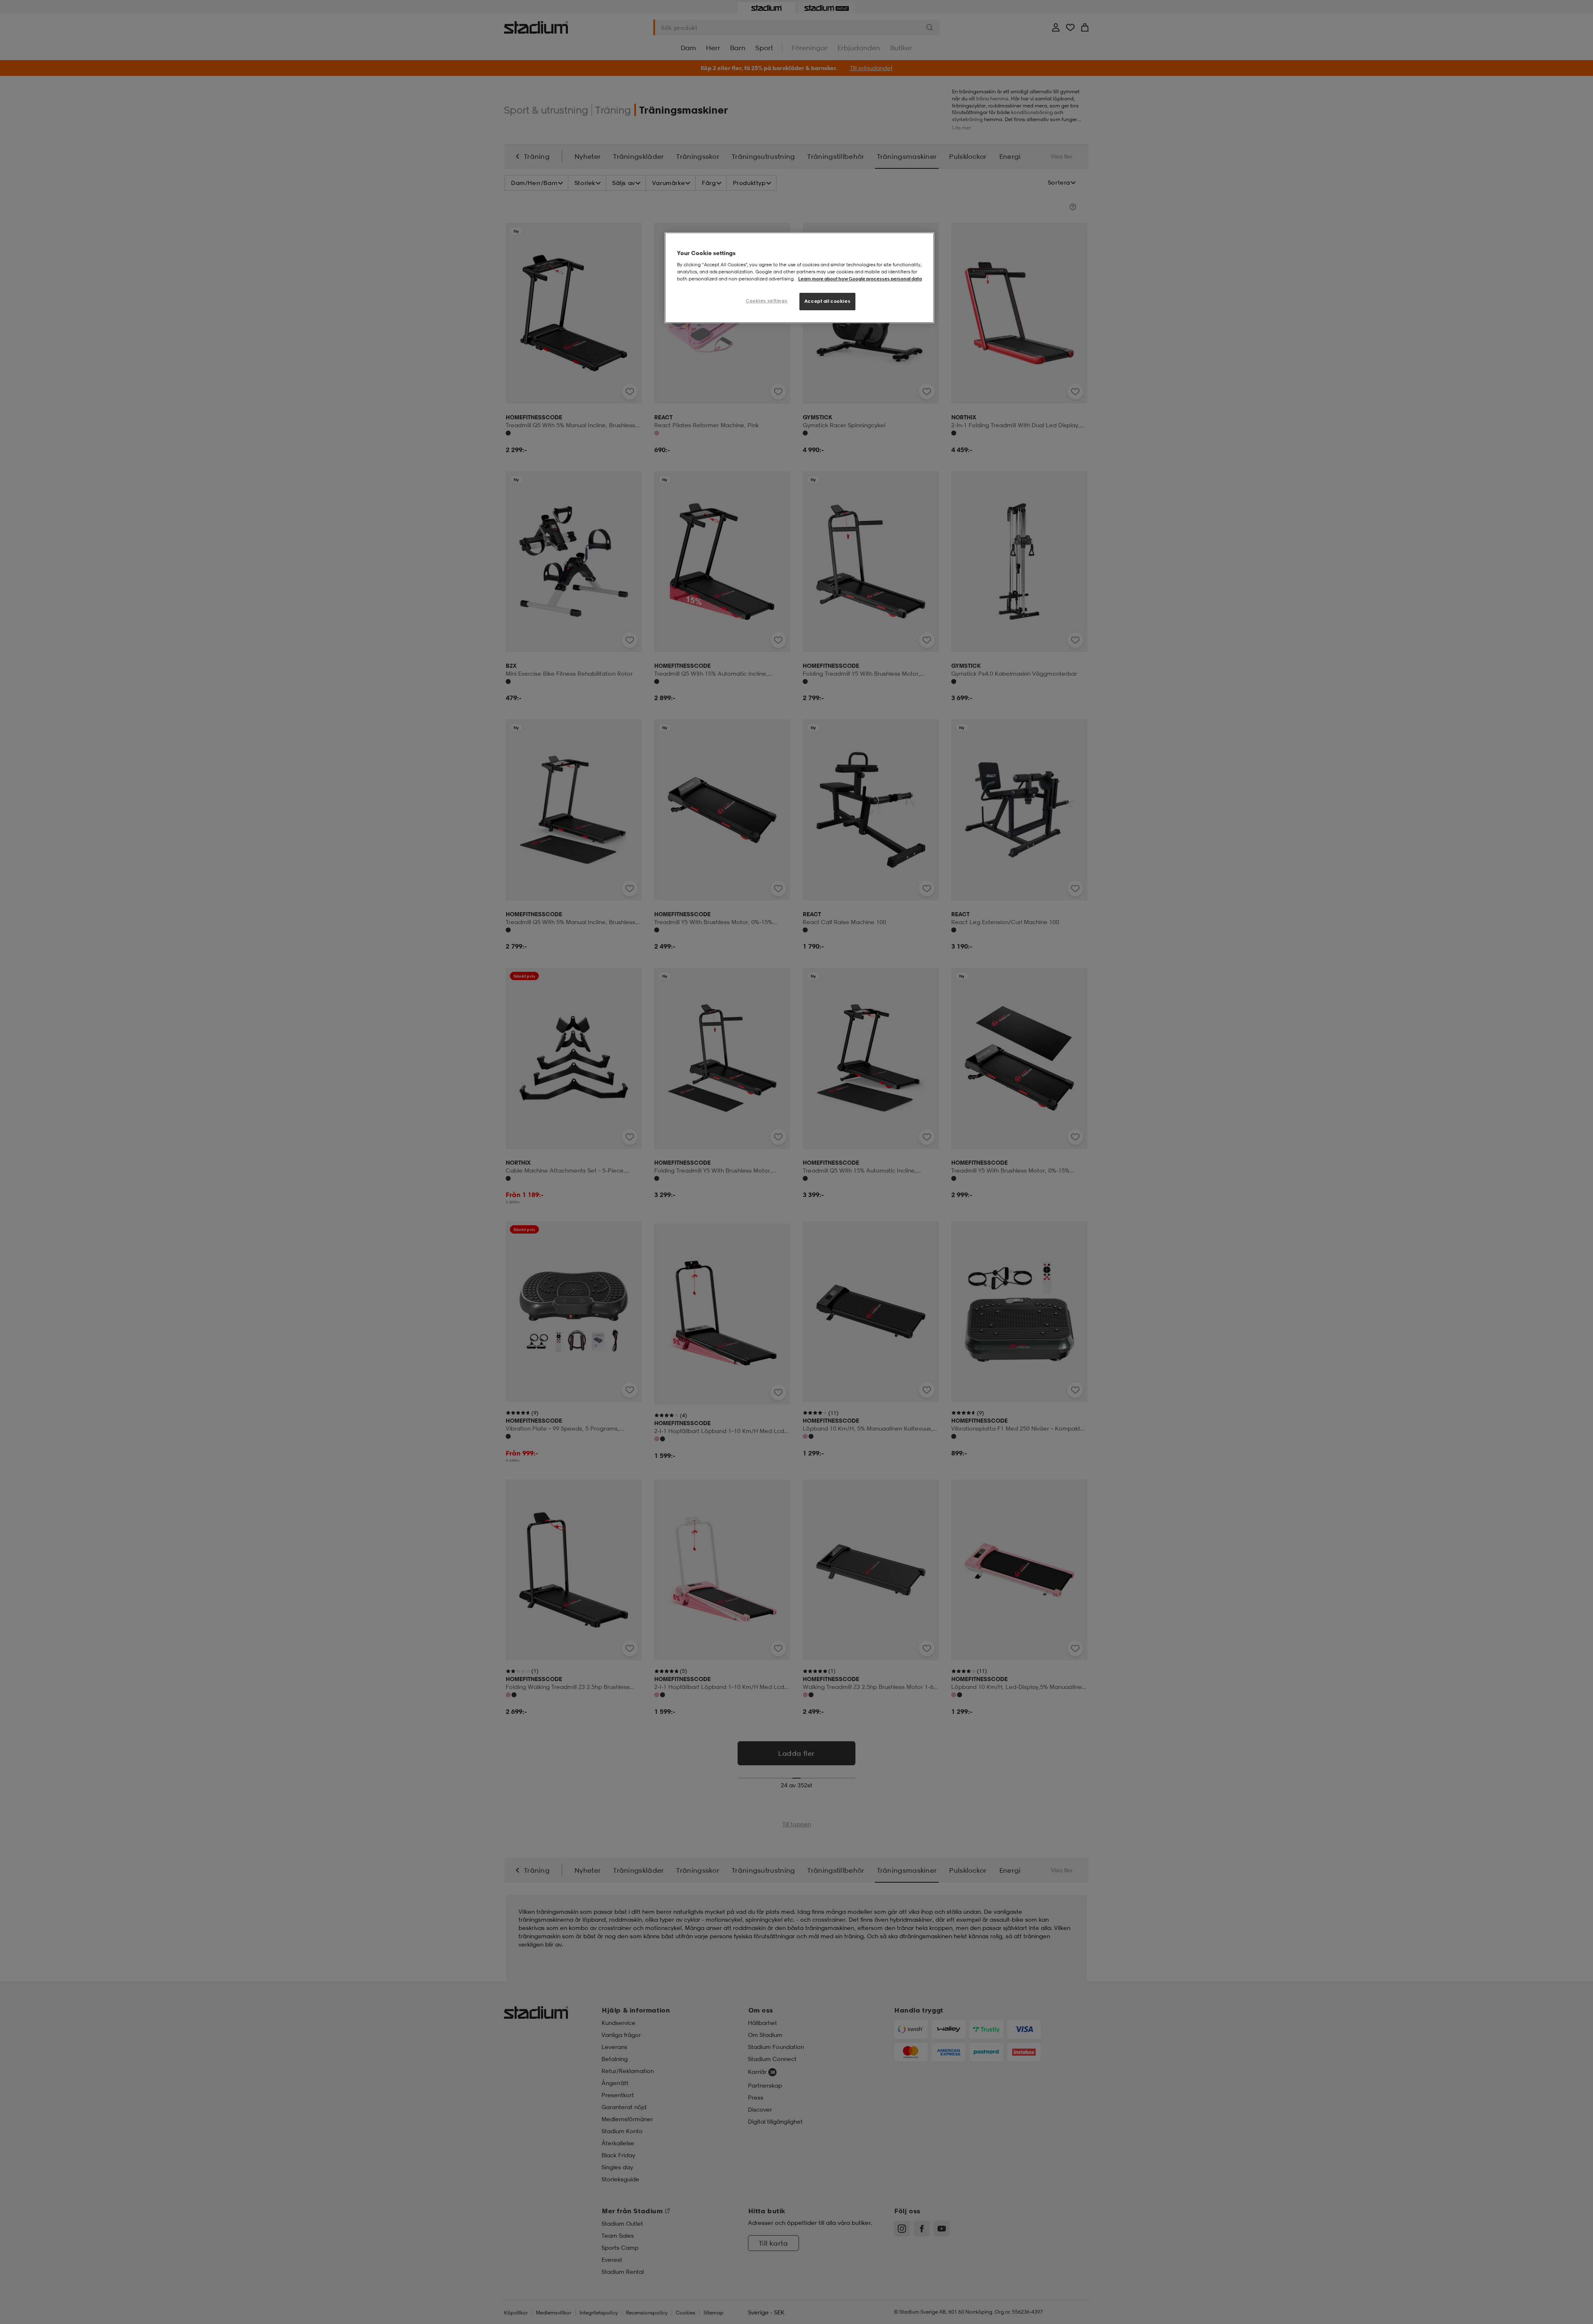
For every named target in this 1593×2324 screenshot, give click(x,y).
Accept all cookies (827, 301)
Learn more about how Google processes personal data (860, 279)
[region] (799, 278)
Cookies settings (767, 301)
